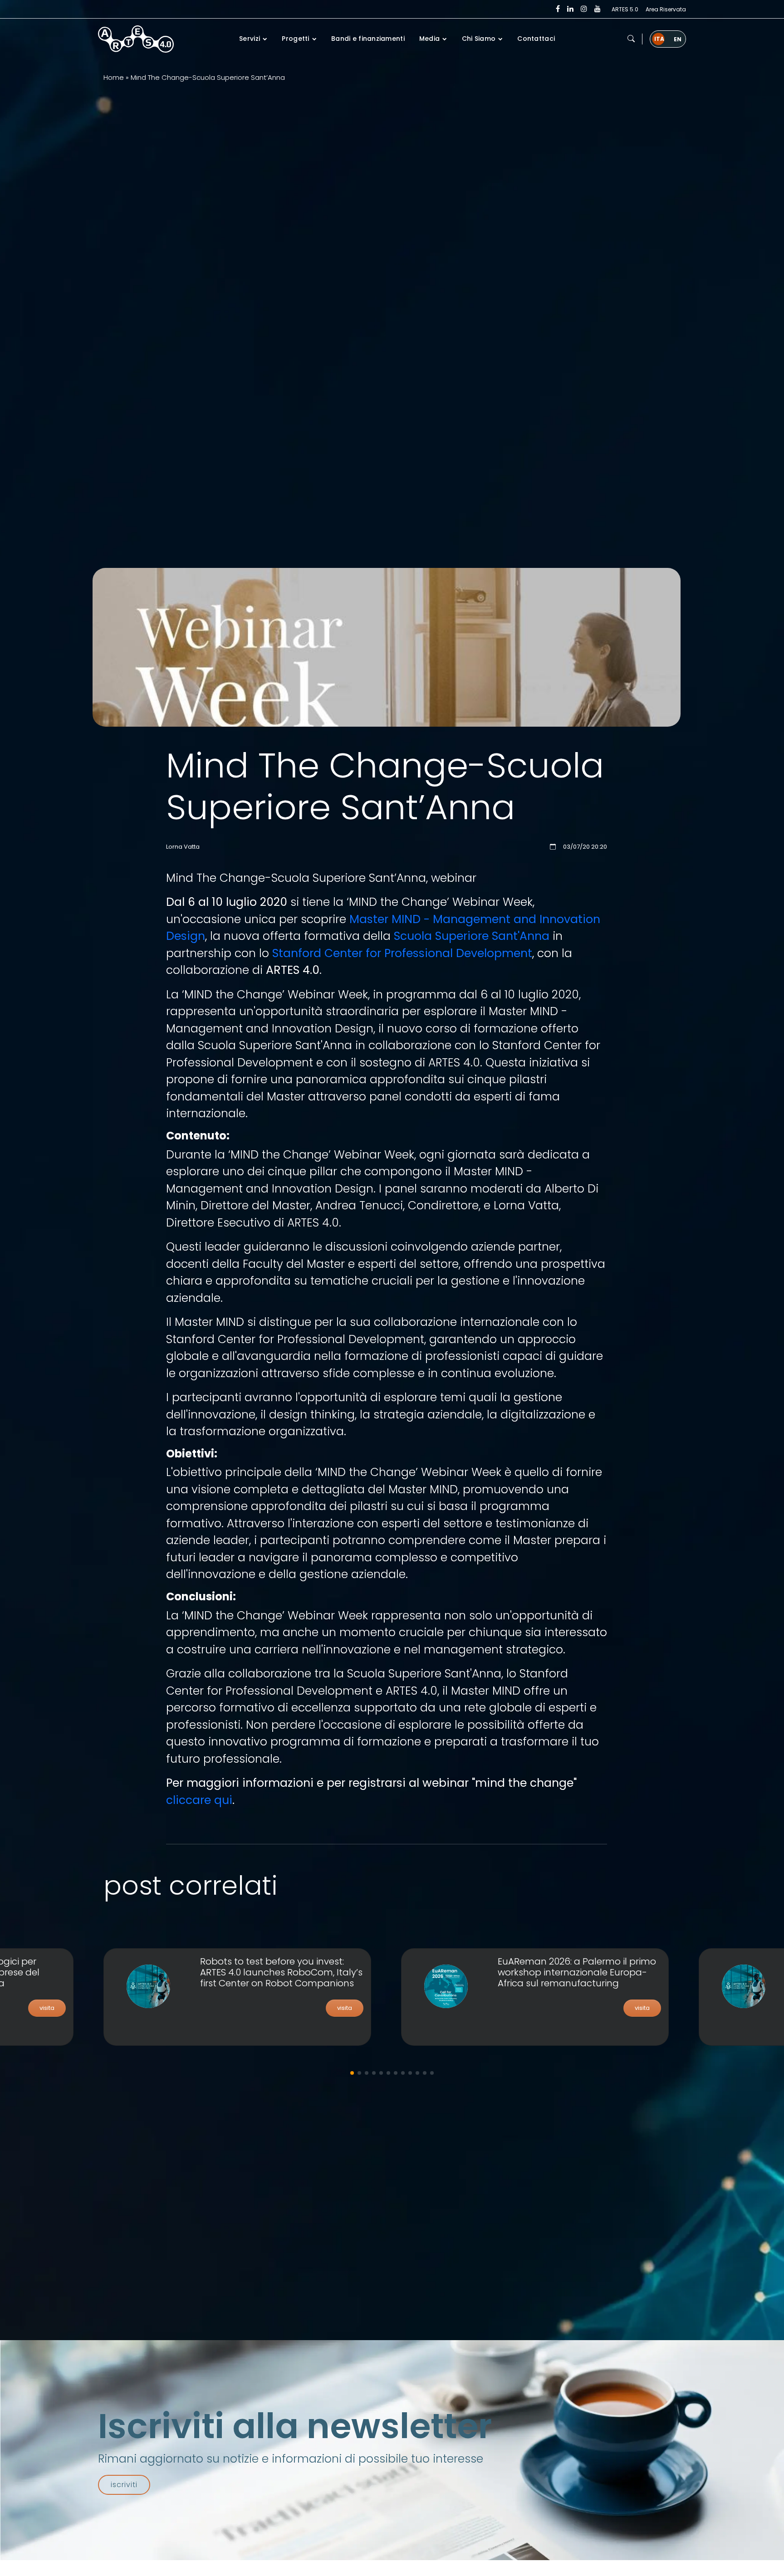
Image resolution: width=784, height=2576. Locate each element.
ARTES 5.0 (625, 9)
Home (114, 77)
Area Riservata (666, 9)
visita (47, 2008)
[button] (631, 39)
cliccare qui (199, 1800)
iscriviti (124, 2485)
